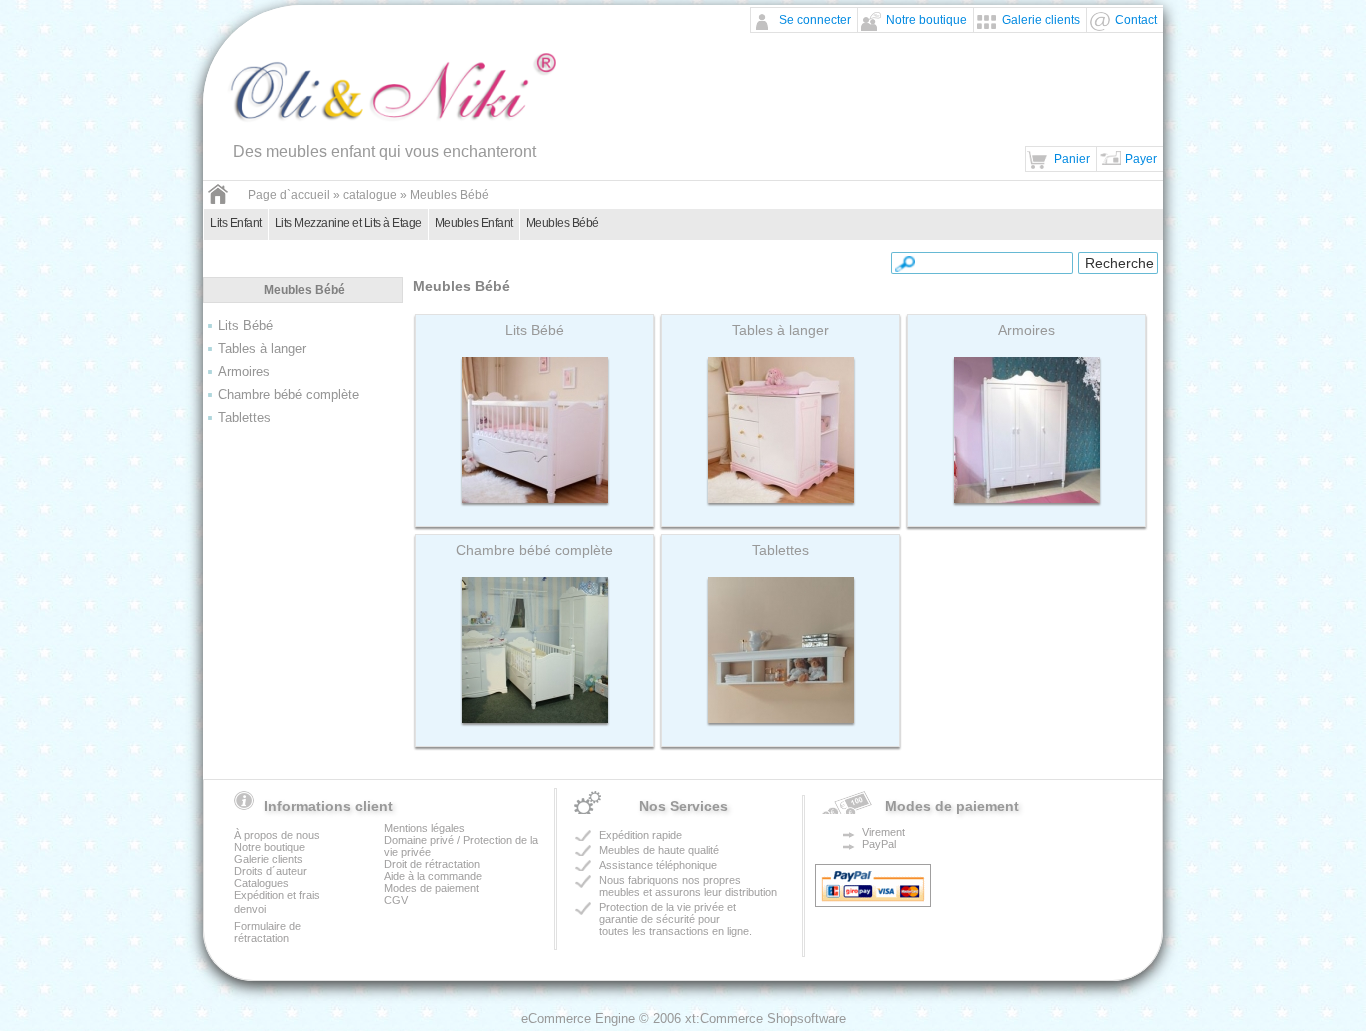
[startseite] (218, 201)
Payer (1141, 159)
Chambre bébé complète (288, 394)
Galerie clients (1041, 20)
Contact (1136, 20)
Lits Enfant (236, 223)
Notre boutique (926, 20)
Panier (1072, 159)
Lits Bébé (245, 325)
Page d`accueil (289, 195)
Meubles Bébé (449, 195)
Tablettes (244, 417)
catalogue (370, 195)
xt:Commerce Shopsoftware (765, 1018)
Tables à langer (262, 348)
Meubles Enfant (474, 223)
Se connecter (815, 20)
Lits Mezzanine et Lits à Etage (348, 223)
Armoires (244, 371)
